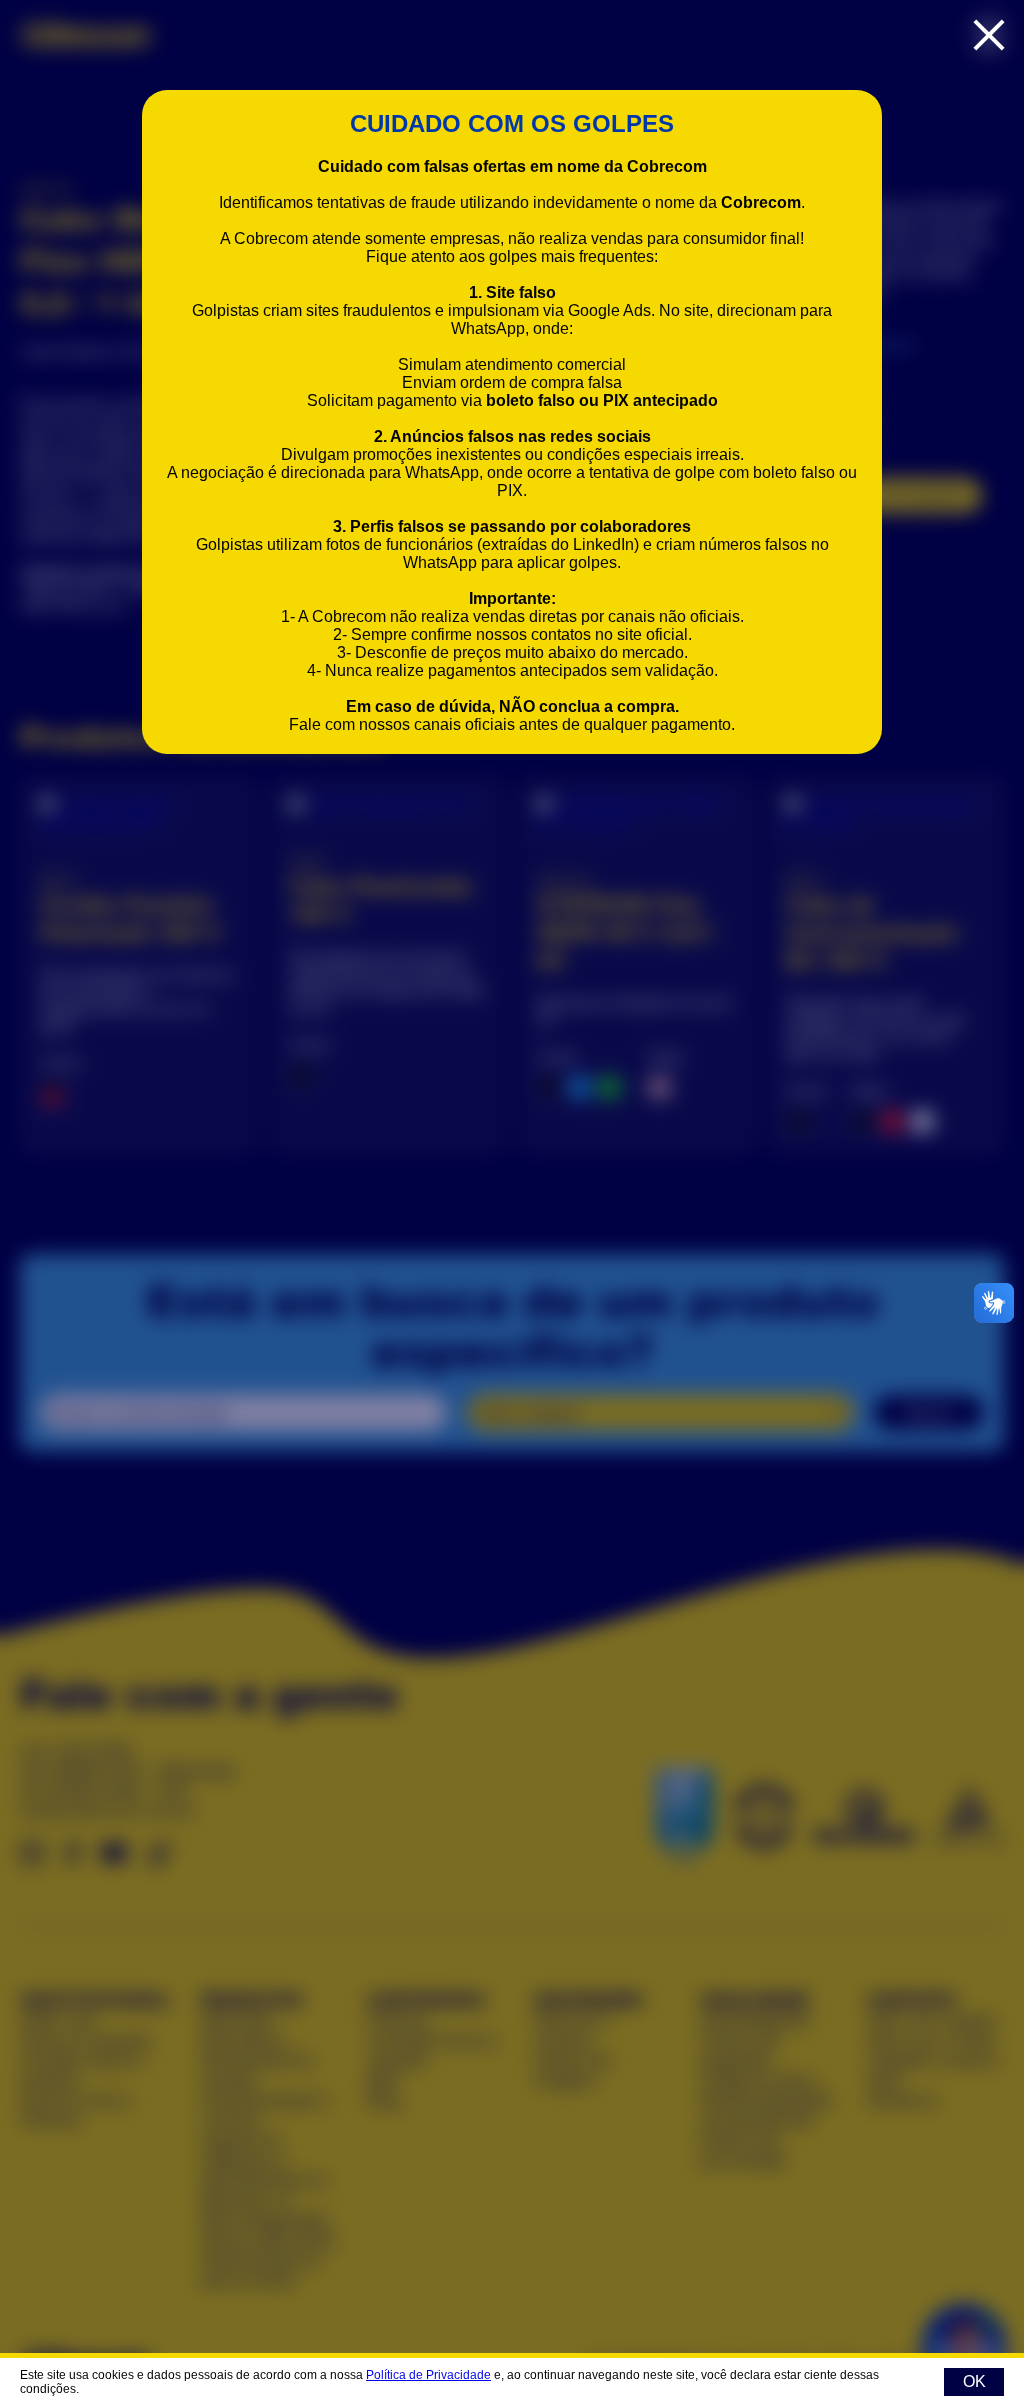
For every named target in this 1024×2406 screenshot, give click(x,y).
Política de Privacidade (428, 2375)
